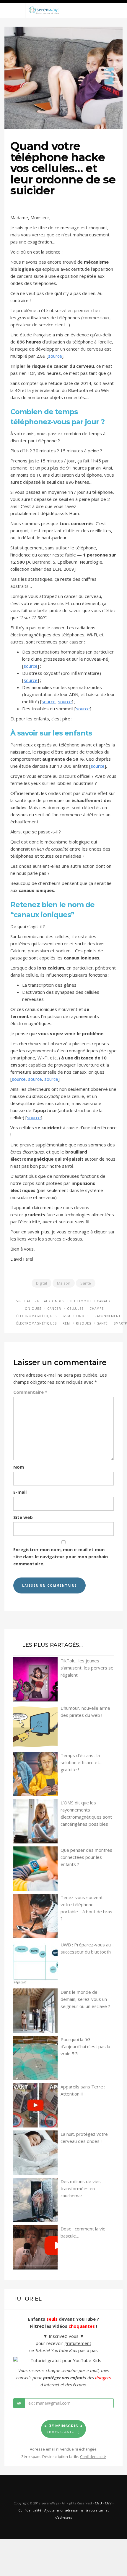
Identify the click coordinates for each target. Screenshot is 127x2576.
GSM (66, 1316)
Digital (41, 1283)
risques (84, 1323)
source (55, 356)
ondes (82, 1316)
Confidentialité (30, 2510)
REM (66, 1323)
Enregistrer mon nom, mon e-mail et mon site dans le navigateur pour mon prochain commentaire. (61, 1556)
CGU (98, 2503)
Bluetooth (81, 1301)
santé (102, 1323)
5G (19, 1301)
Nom (19, 1467)
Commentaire (30, 1392)
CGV (108, 2503)
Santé (86, 1283)
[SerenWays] (44, 10)
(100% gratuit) (63, 2429)
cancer (54, 1309)
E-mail (20, 1492)
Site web (23, 1517)
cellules (75, 1309)
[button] (63, 1)
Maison (64, 1283)
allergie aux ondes (46, 1301)
